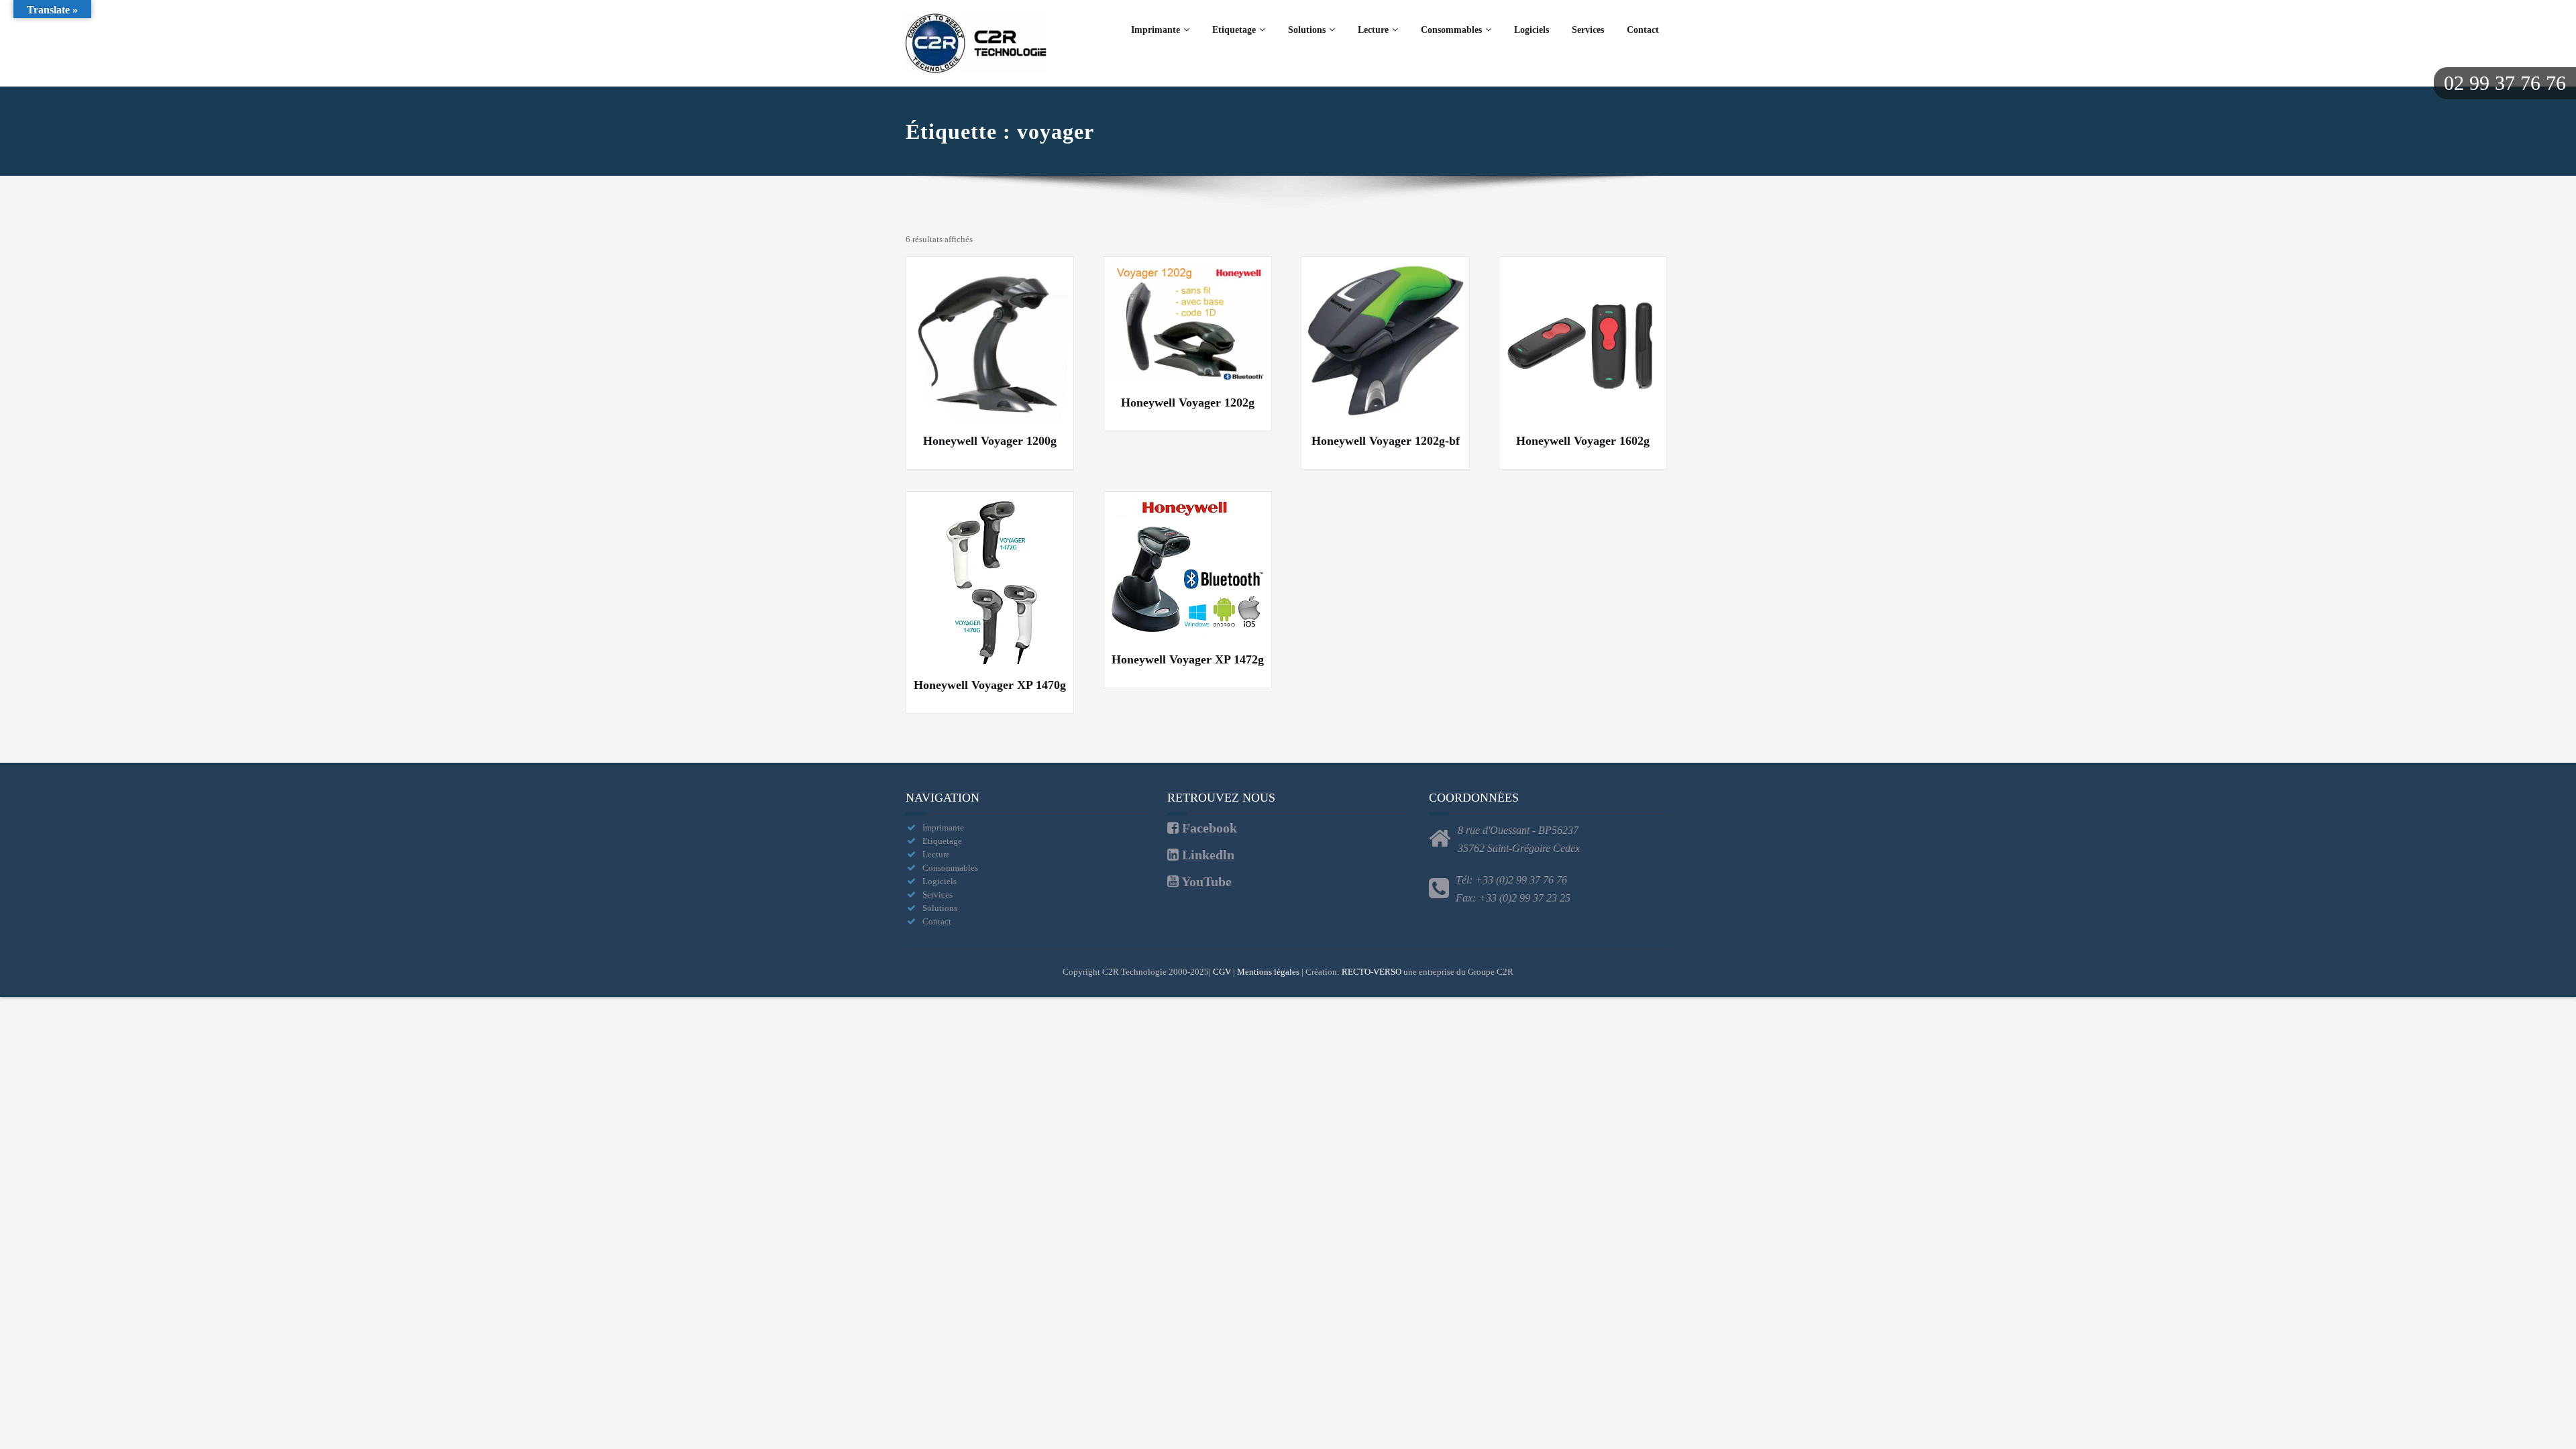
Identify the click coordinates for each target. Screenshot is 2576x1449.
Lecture (1373, 30)
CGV (1222, 972)
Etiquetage (1234, 30)
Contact (1643, 30)
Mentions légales (1268, 972)
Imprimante (1156, 30)
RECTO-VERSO (1372, 972)
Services (1588, 30)
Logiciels (1532, 30)
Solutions (1307, 30)
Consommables (1451, 30)
